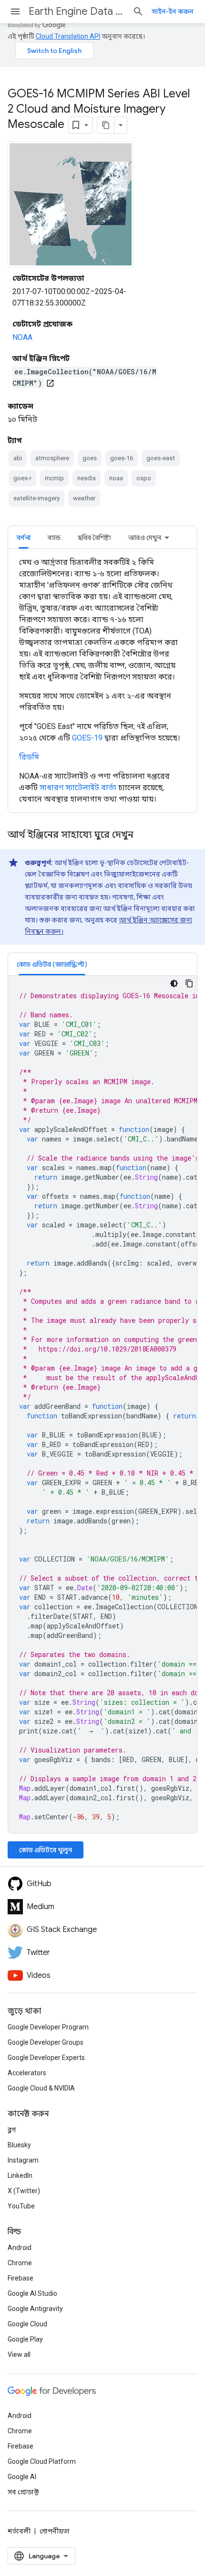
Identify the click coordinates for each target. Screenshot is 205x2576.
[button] (52, 964)
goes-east (161, 458)
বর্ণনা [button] (24, 538)
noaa (116, 478)
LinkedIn (20, 2175)
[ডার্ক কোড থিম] (174, 983)
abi (18, 458)
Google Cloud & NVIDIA (41, 2088)
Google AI (22, 2477)
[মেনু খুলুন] (15, 11)
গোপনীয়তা (55, 2531)
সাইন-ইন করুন (173, 11)
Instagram (23, 2160)
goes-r (22, 478)
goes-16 (122, 458)
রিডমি (29, 757)
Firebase (20, 2278)
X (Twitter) (24, 2191)
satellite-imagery (36, 498)
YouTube (21, 2206)
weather (84, 498)
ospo (144, 478)
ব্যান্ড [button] (54, 538)
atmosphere (52, 458)
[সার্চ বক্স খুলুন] (138, 11)
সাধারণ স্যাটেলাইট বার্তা (78, 787)
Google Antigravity (35, 2309)
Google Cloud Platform (42, 2461)
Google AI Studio (32, 2293)
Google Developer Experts (46, 2058)
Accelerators (27, 2073)
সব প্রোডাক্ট (23, 2492)
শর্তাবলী (19, 2531)
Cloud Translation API (68, 36)
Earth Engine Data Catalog (77, 11)
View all (19, 2354)
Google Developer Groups (46, 2042)
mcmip (54, 478)
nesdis (87, 478)
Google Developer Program (48, 2027)
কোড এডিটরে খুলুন (46, 1850)
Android (20, 2248)
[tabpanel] (102, 681)
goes (90, 458)
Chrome (20, 2263)
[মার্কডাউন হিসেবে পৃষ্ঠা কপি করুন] (106, 125)
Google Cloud (27, 2324)
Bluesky (19, 2145)
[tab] (24, 537)
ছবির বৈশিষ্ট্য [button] (94, 538)
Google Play (25, 2339)
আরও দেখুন (145, 538)
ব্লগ (12, 2130)
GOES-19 (87, 738)
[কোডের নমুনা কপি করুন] (189, 983)
